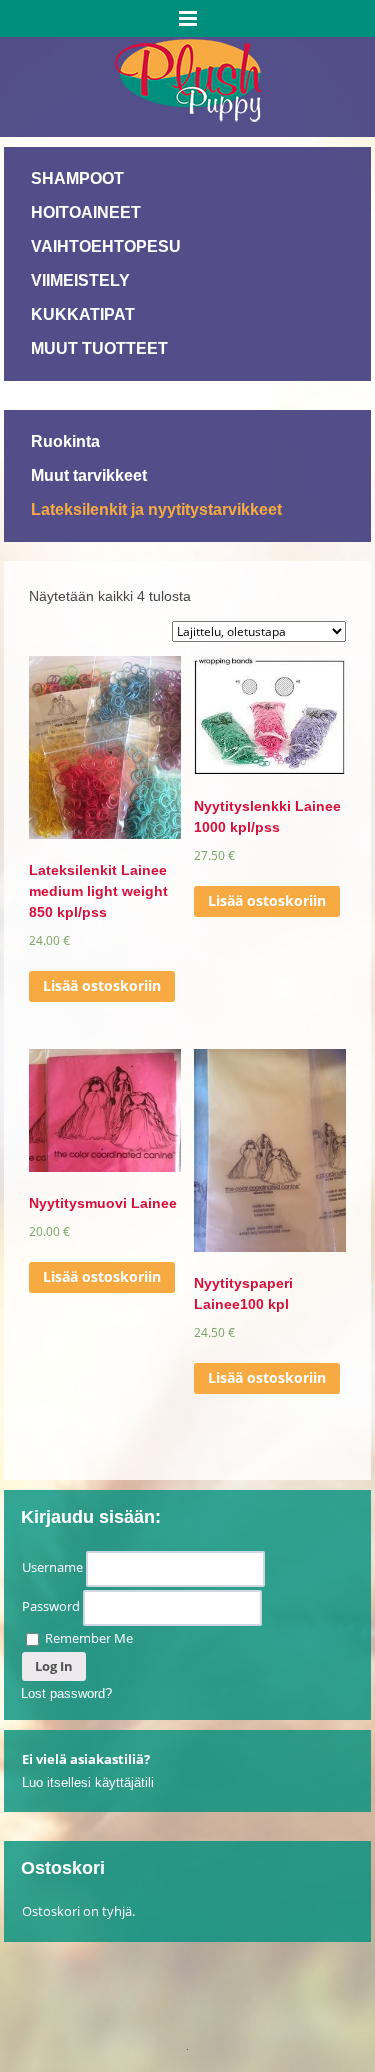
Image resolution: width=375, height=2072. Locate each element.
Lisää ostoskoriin (102, 985)
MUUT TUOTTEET (99, 348)
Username (52, 1567)
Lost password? (66, 1693)
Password (51, 1606)
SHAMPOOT (77, 178)
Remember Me (87, 1638)
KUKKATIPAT (83, 314)
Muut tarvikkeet (89, 475)
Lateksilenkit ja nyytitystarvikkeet (156, 509)
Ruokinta (65, 441)
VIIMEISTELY (80, 280)
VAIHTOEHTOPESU (106, 246)
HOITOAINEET (86, 212)
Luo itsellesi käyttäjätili (88, 1782)
